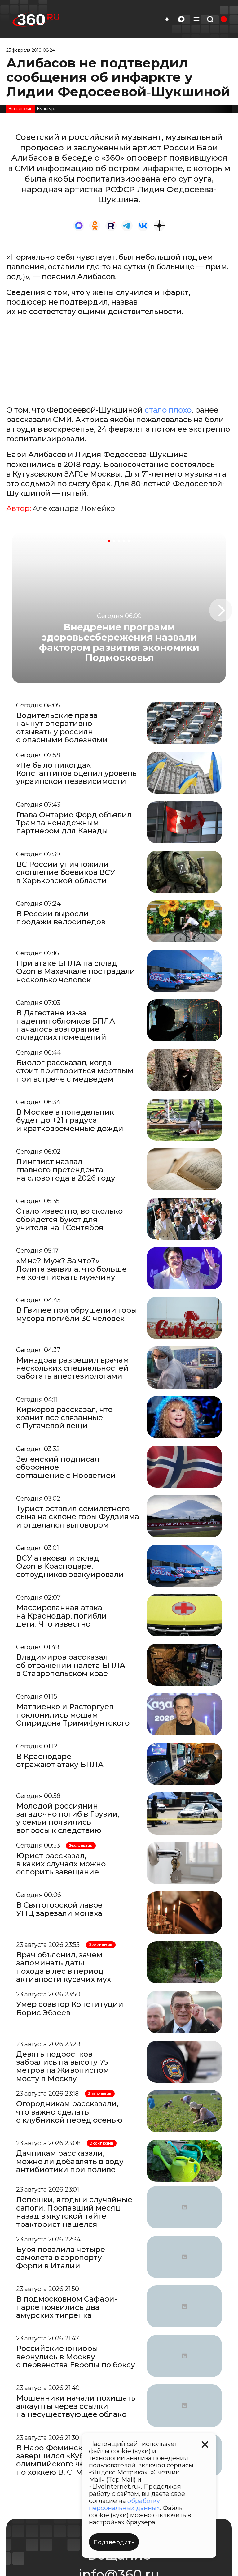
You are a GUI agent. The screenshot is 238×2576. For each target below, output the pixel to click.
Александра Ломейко (74, 508)
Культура (47, 109)
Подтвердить (114, 2542)
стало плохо (168, 410)
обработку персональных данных (124, 2504)
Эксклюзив (20, 109)
